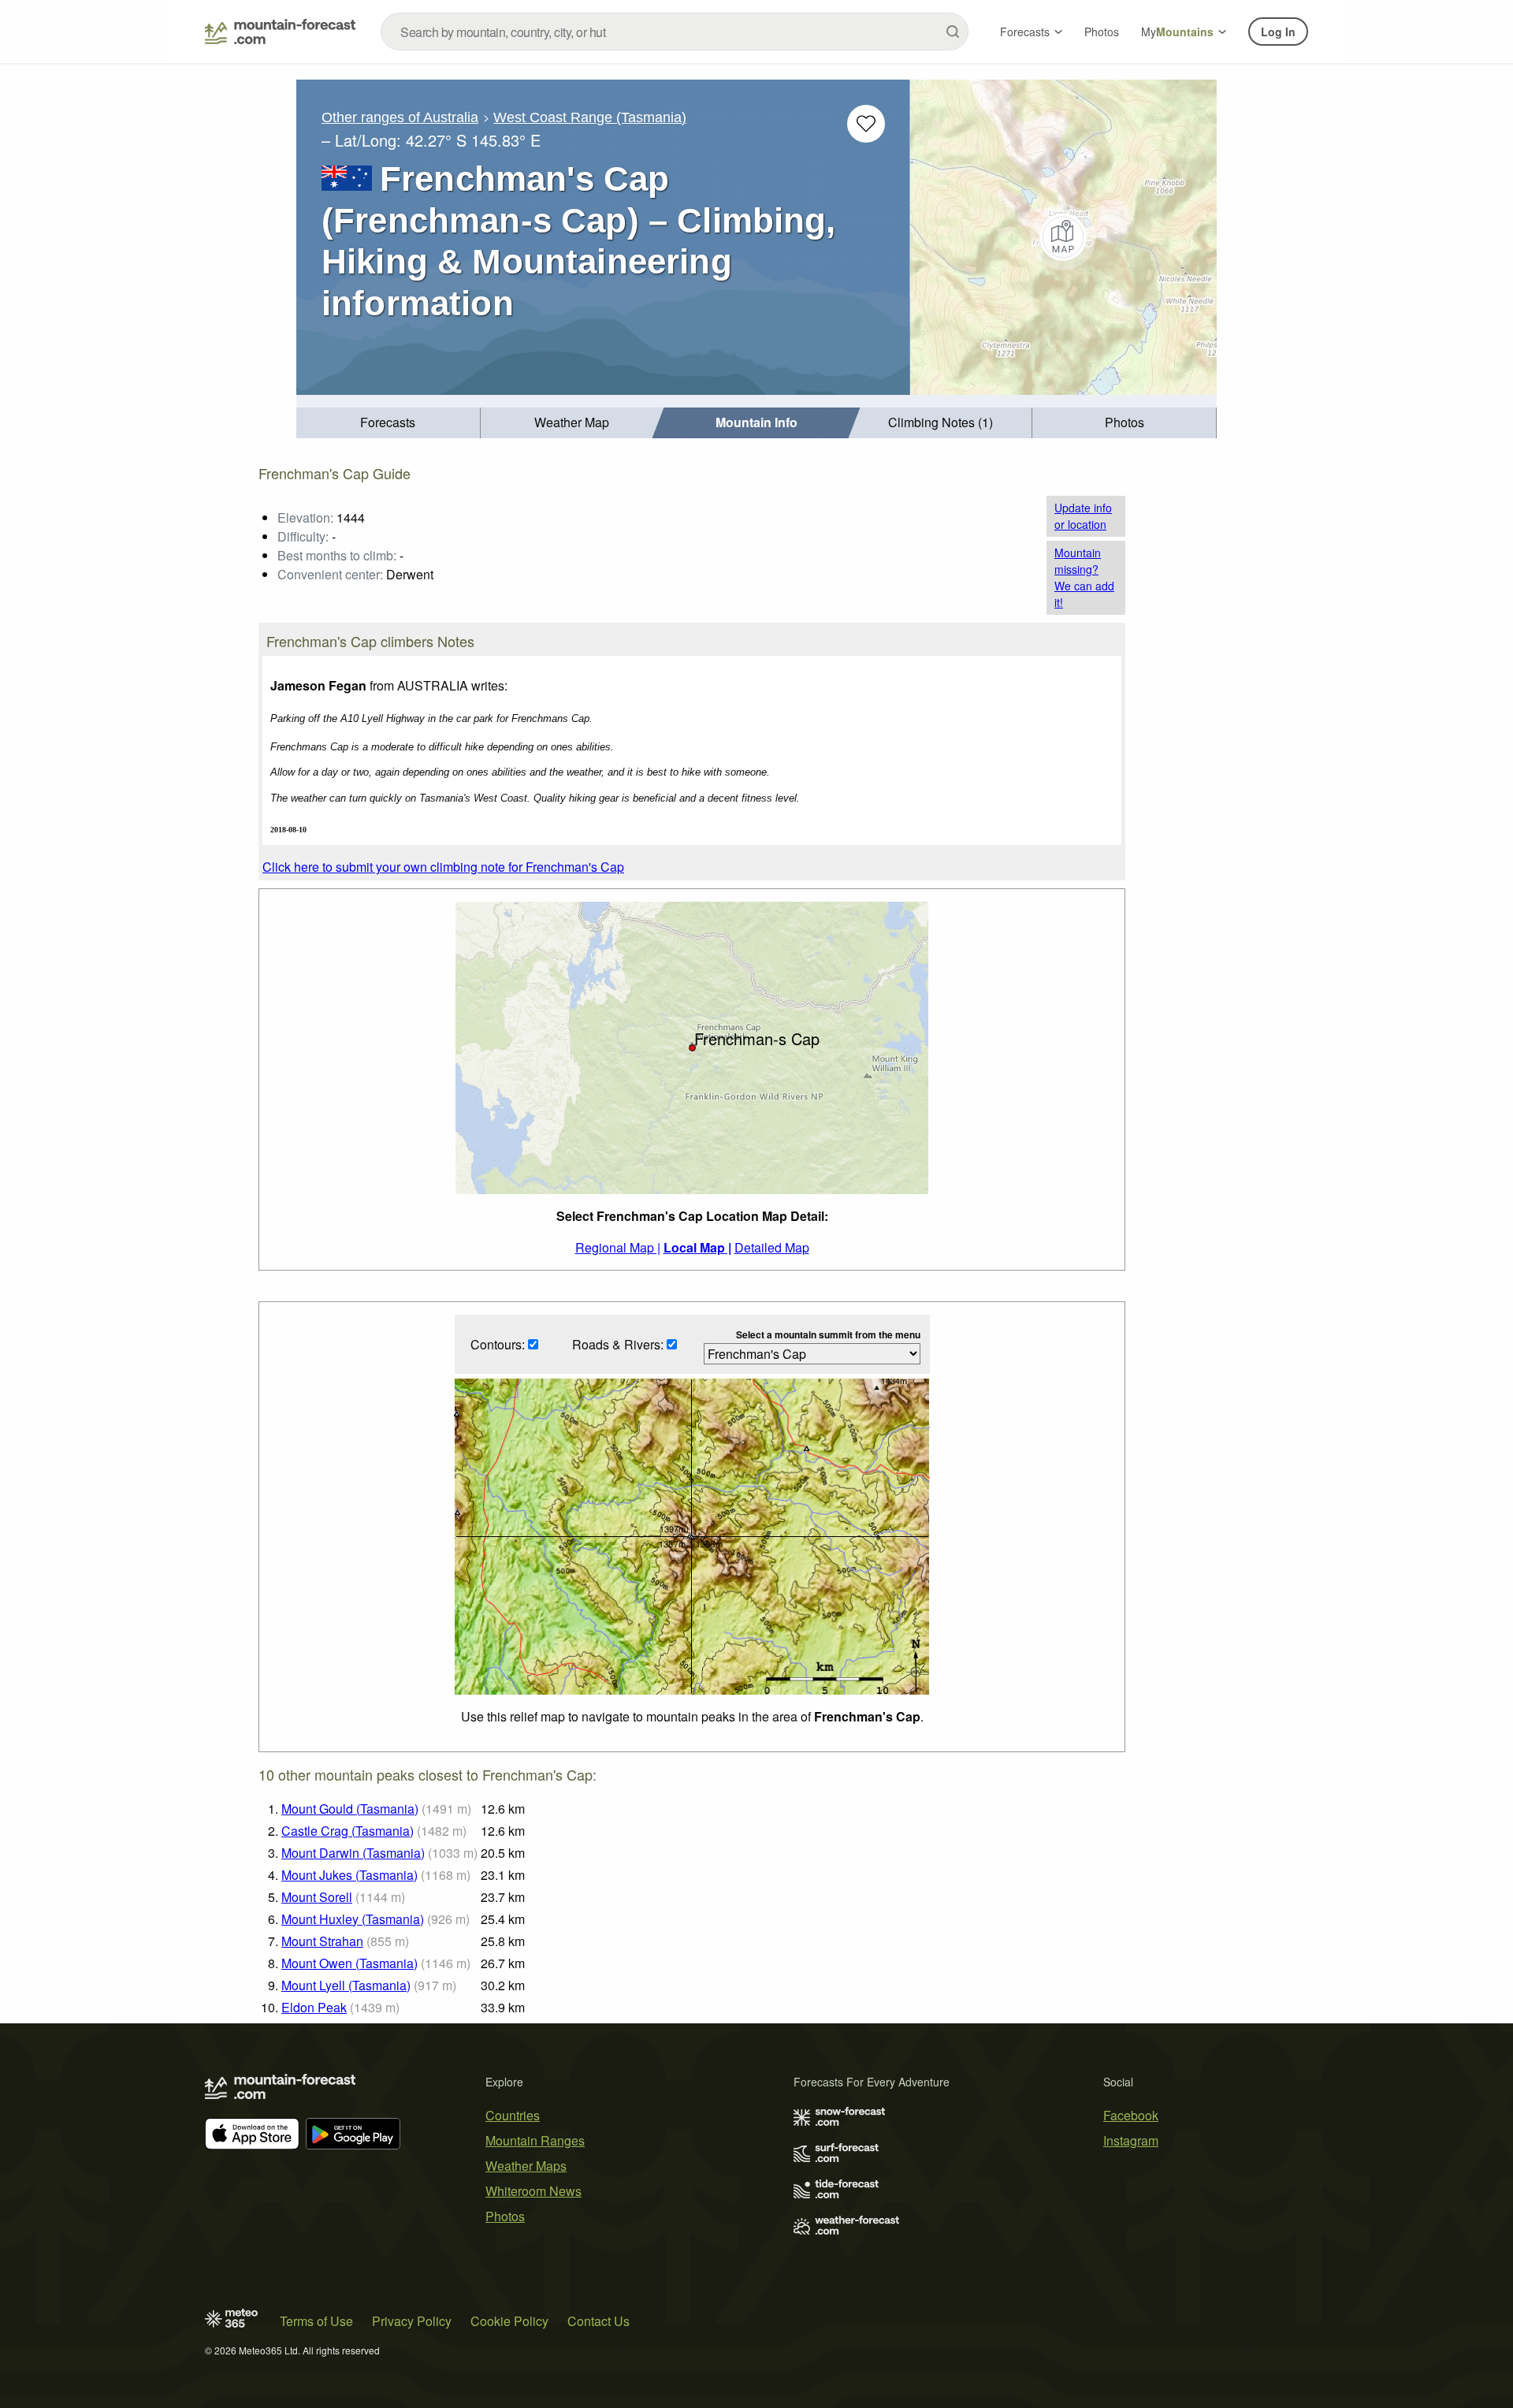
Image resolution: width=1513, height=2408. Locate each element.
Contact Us (599, 2321)
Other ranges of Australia (400, 117)
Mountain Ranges (535, 2140)
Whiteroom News (533, 2191)
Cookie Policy (509, 2321)
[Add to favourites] (866, 124)
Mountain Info (756, 422)
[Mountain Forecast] (280, 32)
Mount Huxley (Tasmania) (353, 1919)
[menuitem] (388, 423)
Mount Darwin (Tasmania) (353, 1853)
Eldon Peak (314, 2007)
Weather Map (572, 422)
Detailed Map (772, 1247)
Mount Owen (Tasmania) (349, 1963)
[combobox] (675, 32)
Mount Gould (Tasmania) (350, 1809)
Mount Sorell (317, 1897)
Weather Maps (526, 2166)
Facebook (1131, 2115)
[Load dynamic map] (1063, 237)
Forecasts (1025, 32)
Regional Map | (618, 1247)
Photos (1102, 32)
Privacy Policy (412, 2321)
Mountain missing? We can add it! (1084, 577)
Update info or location (1083, 516)
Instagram (1131, 2140)
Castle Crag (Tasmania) (348, 1831)
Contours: (499, 1344)
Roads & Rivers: (619, 1344)
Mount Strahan (322, 1941)
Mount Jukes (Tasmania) (349, 1875)
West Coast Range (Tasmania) (590, 117)
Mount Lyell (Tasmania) (346, 1985)
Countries (513, 2115)
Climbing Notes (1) (941, 422)
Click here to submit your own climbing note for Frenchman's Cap (443, 867)
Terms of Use (316, 2321)
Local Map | (697, 1247)
